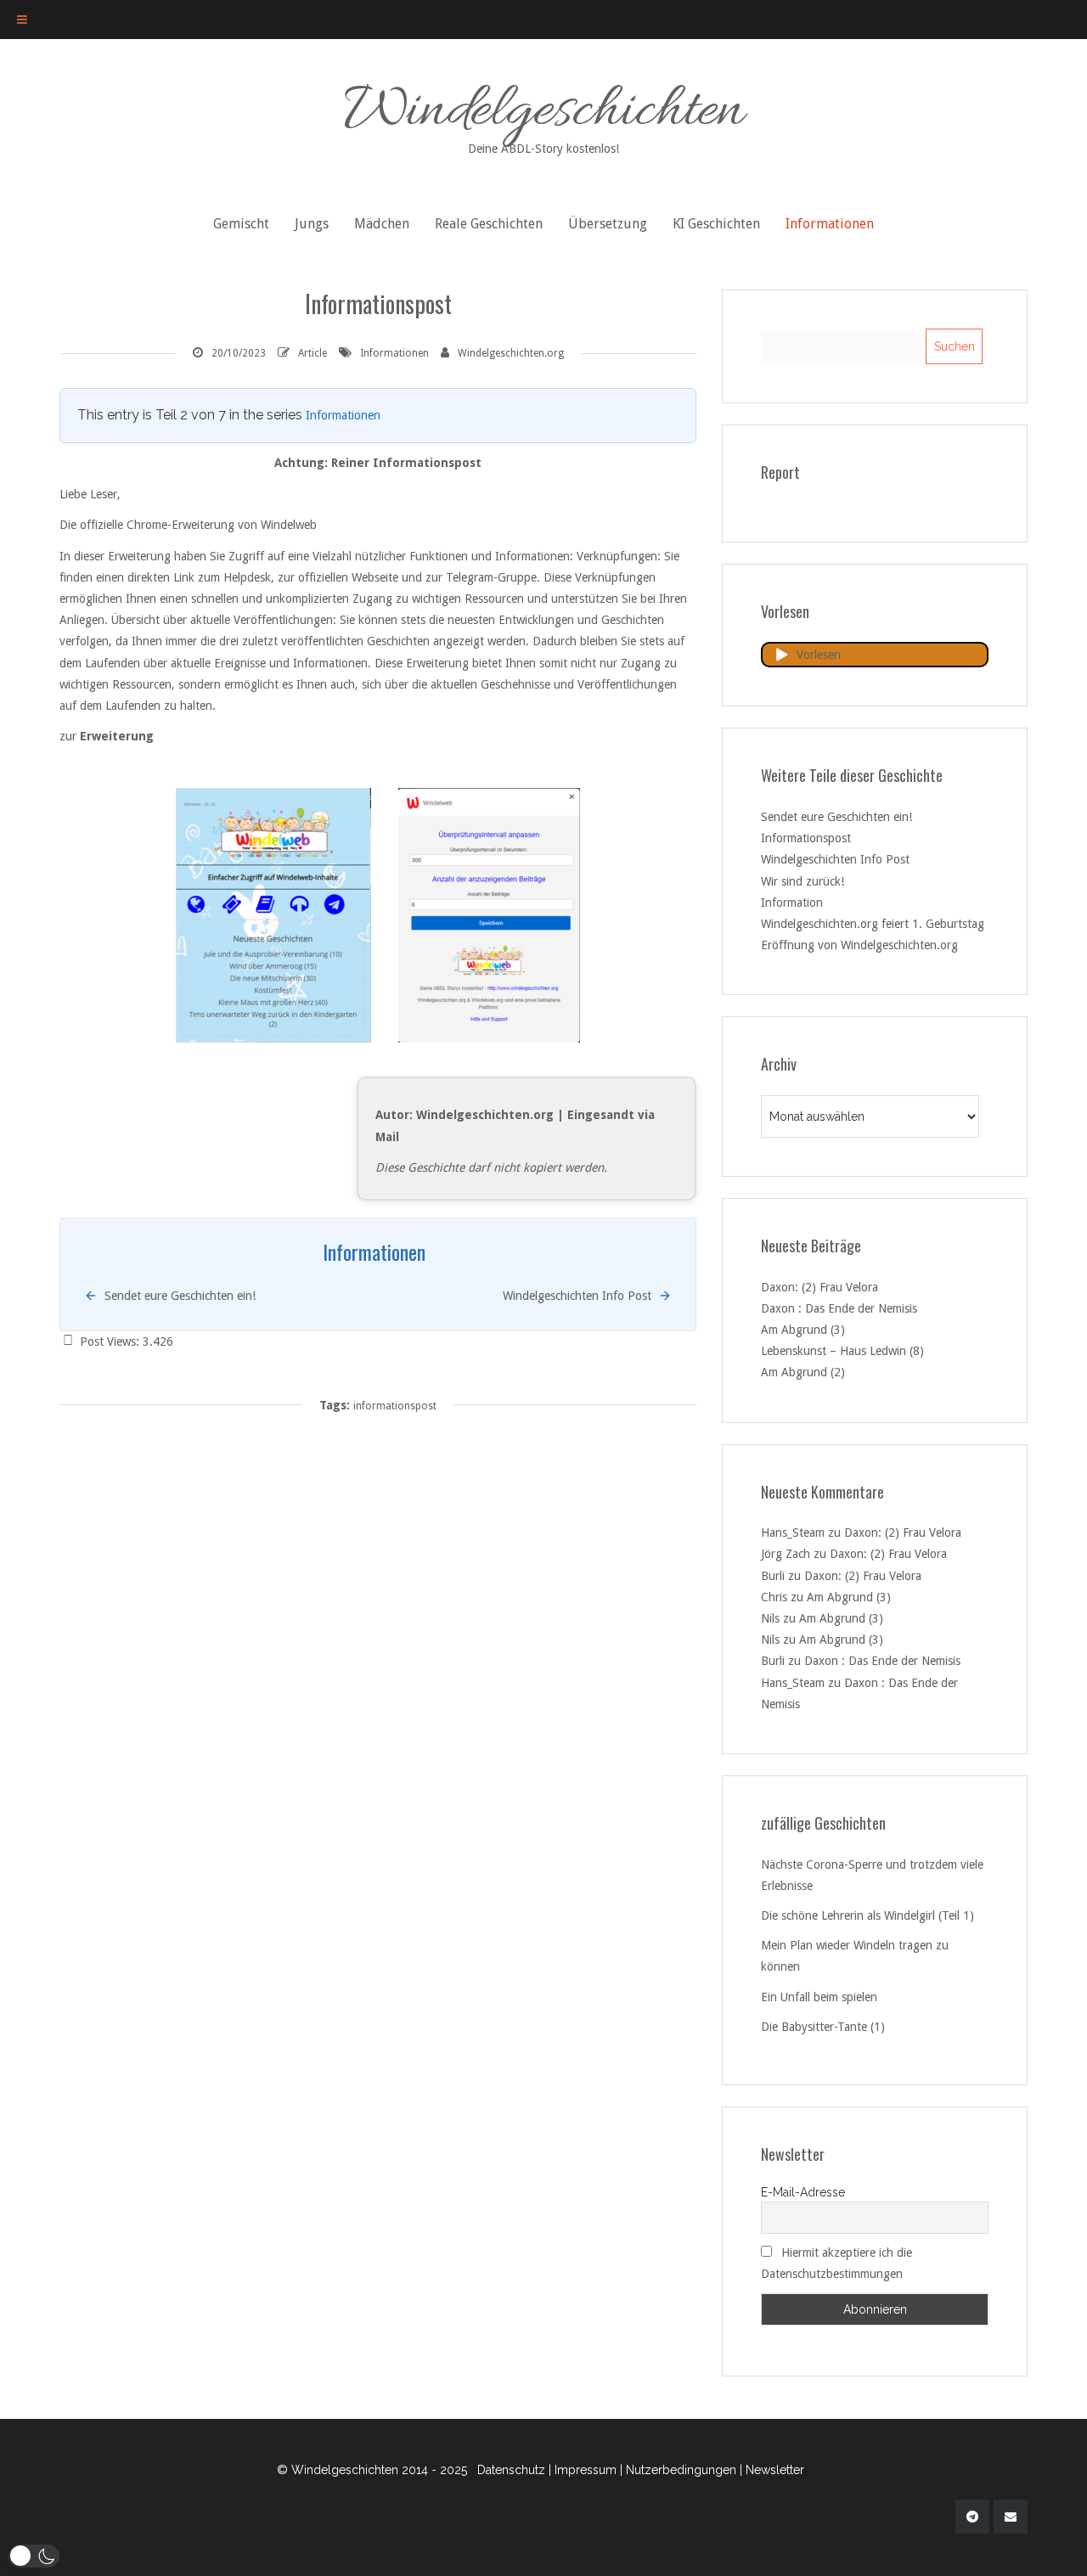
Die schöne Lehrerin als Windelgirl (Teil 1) (867, 1915)
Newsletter (775, 2470)
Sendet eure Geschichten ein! (836, 817)
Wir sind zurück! (803, 881)
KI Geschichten (716, 224)
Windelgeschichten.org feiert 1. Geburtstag (873, 924)
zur (70, 736)
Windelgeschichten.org (511, 353)
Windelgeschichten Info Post (835, 859)
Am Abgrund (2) (803, 1372)
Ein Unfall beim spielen (819, 1997)
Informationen (830, 224)
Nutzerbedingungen (681, 2470)
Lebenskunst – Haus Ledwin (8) (842, 1351)
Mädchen (382, 224)
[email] (1011, 2517)
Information (792, 903)
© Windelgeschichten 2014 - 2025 (372, 2470)
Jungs (312, 224)
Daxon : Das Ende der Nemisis (839, 1308)
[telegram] (972, 2517)
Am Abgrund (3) (803, 1330)
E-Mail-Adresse (803, 2192)
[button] (34, 2556)
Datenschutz (511, 2470)
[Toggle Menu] (22, 20)
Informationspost (806, 838)
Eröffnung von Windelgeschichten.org (859, 945)
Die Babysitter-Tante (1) (823, 2027)
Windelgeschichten (544, 114)
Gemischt (241, 224)
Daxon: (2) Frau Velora (819, 1287)
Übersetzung (608, 224)
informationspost (395, 1406)
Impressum (586, 2470)
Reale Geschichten (489, 224)
